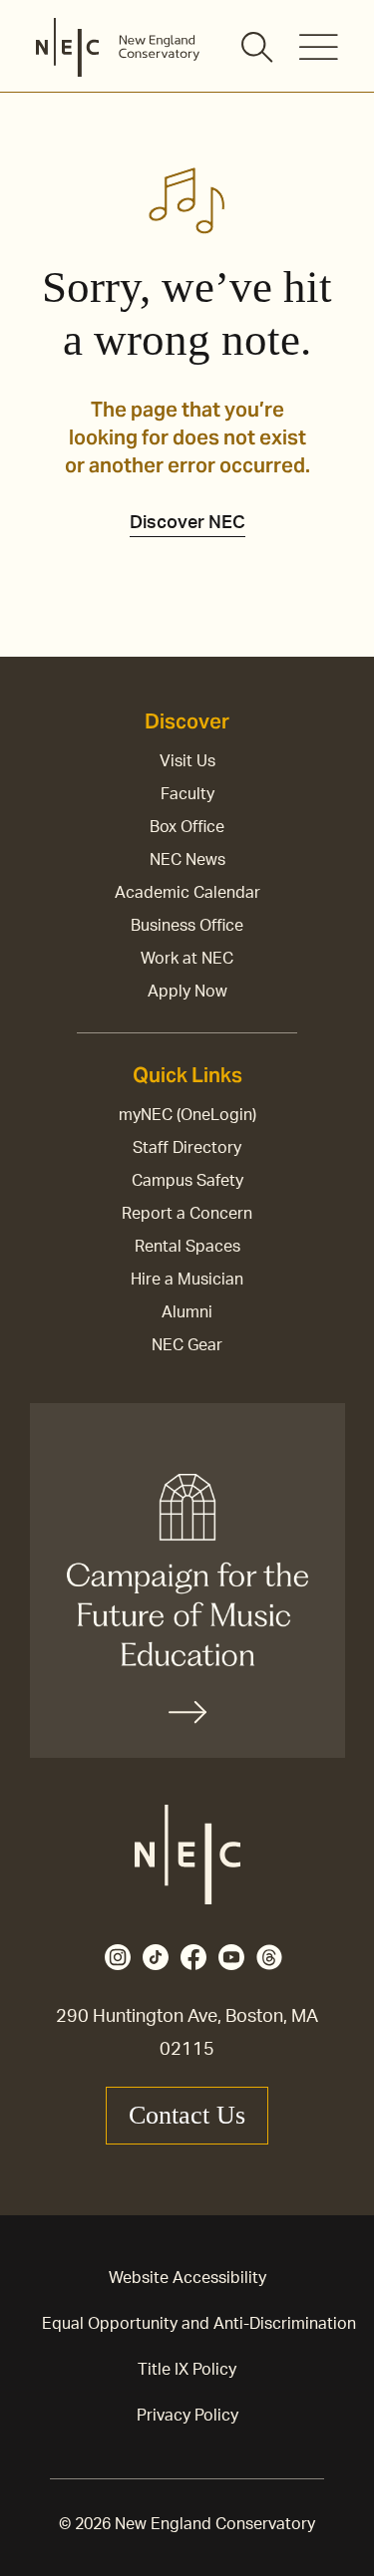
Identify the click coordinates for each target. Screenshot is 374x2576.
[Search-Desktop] (258, 49)
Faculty (187, 794)
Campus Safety (187, 1181)
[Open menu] (319, 47)
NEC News (187, 860)
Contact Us (187, 2115)
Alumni (187, 1312)
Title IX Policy (187, 2370)
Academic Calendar (187, 893)
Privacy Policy (187, 2416)
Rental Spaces (187, 1247)
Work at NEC (187, 959)
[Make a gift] (187, 1580)
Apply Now (187, 992)
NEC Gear (187, 1345)
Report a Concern (187, 1214)
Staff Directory (187, 1148)
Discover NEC (187, 523)
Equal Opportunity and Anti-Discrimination (199, 2324)
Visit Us (187, 761)
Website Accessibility (187, 2278)
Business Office (187, 926)
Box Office (187, 827)
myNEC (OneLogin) (187, 1115)
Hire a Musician (187, 1280)
